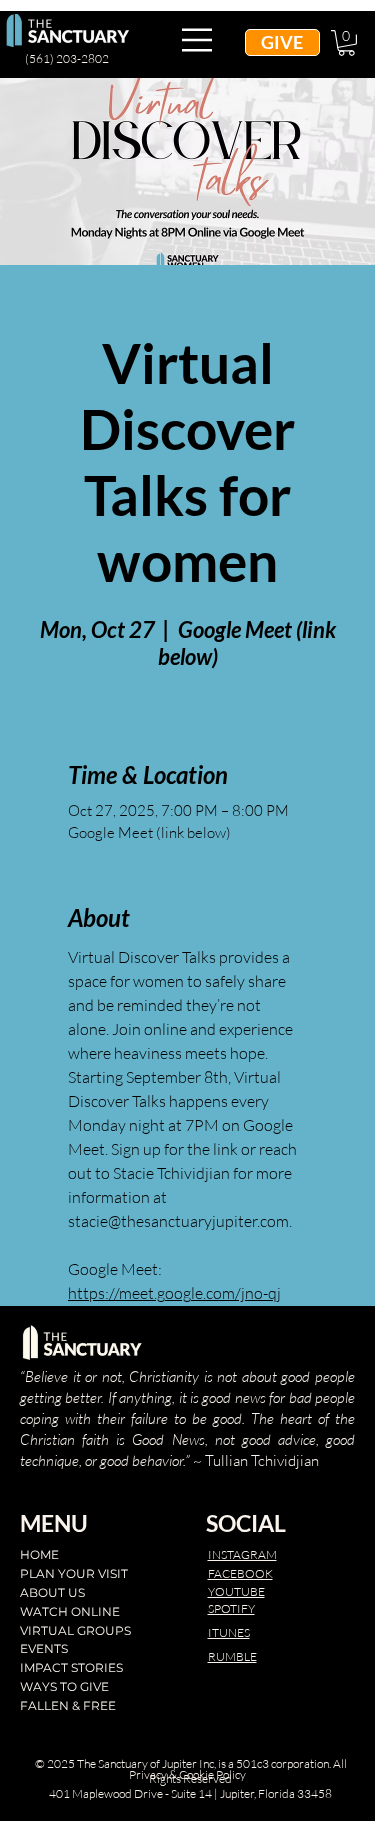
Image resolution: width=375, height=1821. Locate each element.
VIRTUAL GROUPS (75, 1630)
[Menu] (197, 40)
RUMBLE (232, 1656)
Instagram (242, 1554)
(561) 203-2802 (67, 58)
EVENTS (44, 1648)
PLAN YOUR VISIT (74, 1573)
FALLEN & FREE (68, 1705)
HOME (39, 1554)
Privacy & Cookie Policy (187, 1774)
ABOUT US (52, 1592)
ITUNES (229, 1632)
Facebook (240, 1573)
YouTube (236, 1591)
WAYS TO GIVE (64, 1686)
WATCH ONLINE (70, 1611)
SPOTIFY (231, 1608)
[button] (346, 43)
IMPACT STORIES (71, 1667)
